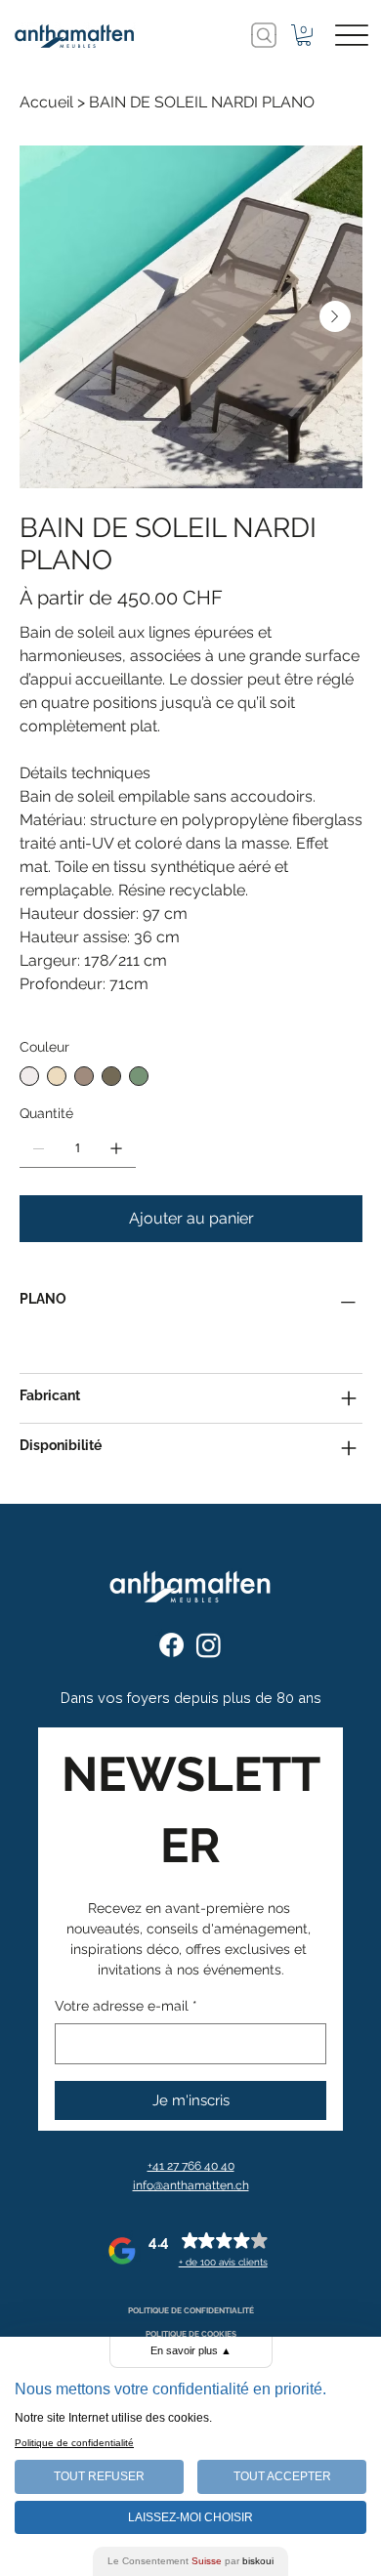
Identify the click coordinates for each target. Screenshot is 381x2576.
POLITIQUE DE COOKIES (191, 2334)
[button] (304, 35)
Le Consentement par (190, 2561)
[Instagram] (209, 1645)
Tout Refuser (99, 2476)
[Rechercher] (264, 35)
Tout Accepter (282, 2476)
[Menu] (352, 36)
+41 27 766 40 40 (191, 2165)
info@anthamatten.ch (191, 2185)
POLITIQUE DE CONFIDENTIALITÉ (191, 2310)
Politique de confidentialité (74, 2443)
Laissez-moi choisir (190, 2517)
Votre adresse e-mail (126, 2006)
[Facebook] (171, 1645)
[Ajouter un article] (116, 1148)
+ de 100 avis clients (223, 2262)
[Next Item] (335, 316)
